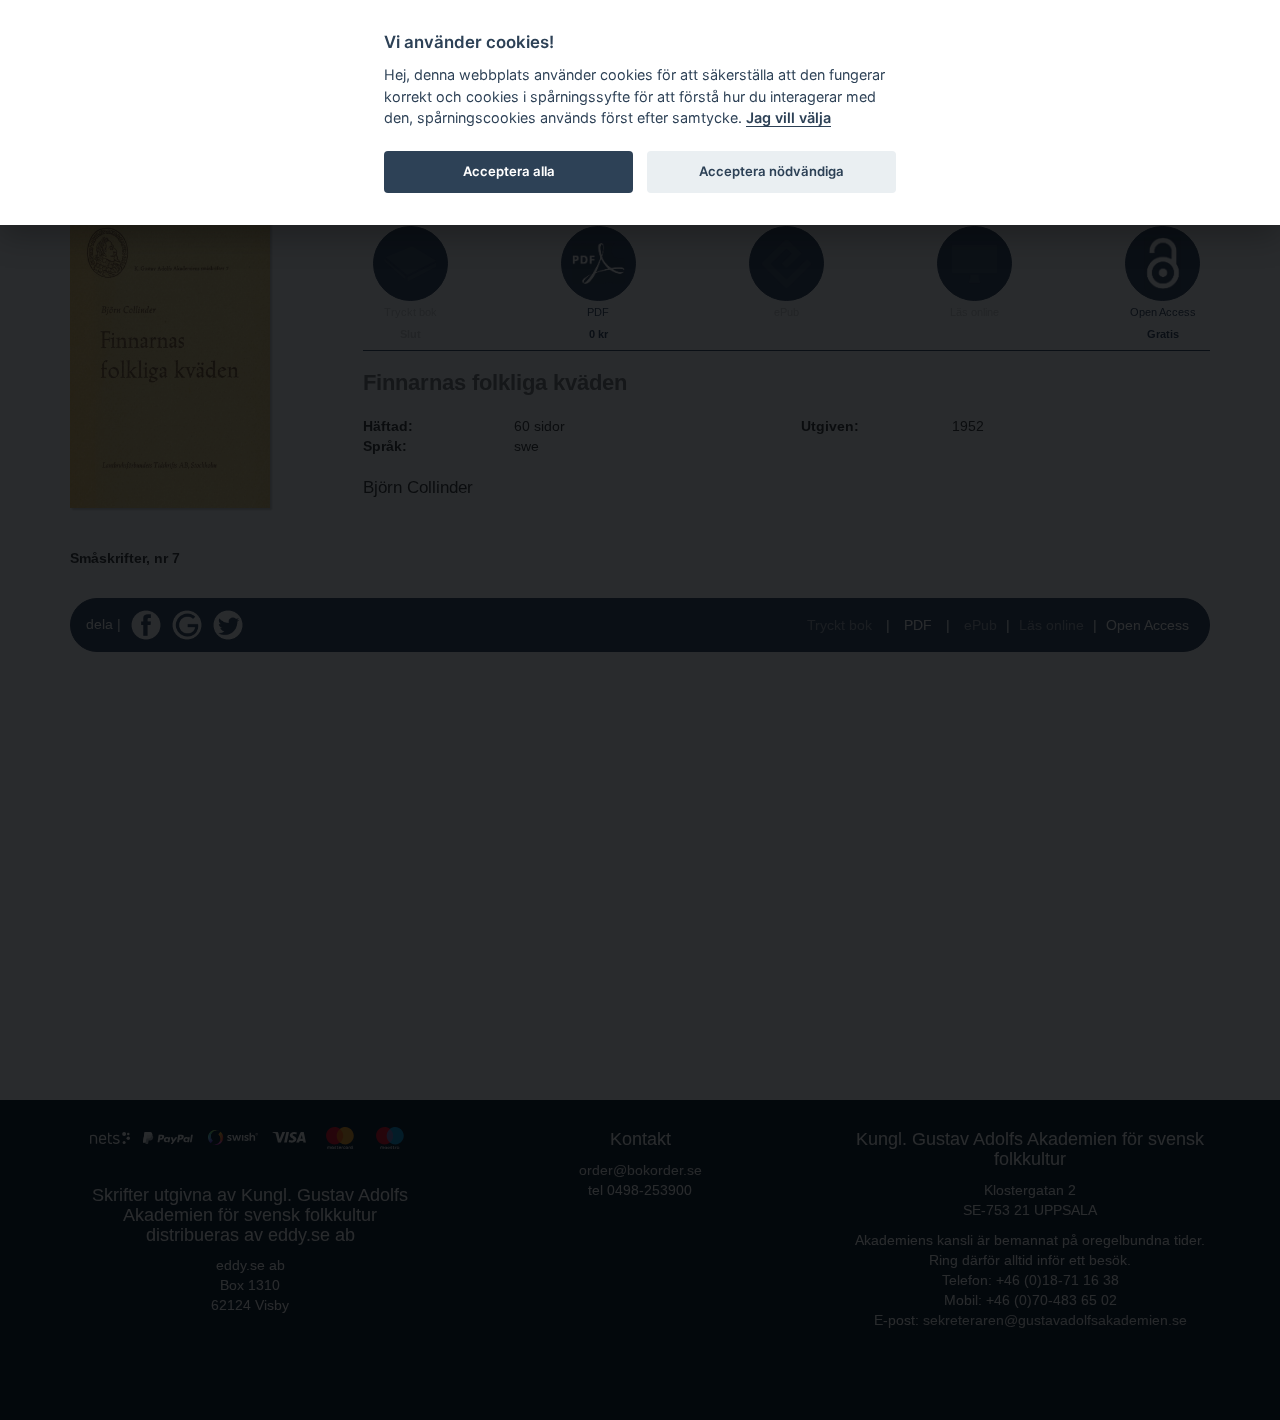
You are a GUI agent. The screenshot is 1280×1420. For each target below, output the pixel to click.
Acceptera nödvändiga (771, 171)
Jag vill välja (788, 117)
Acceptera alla (509, 171)
